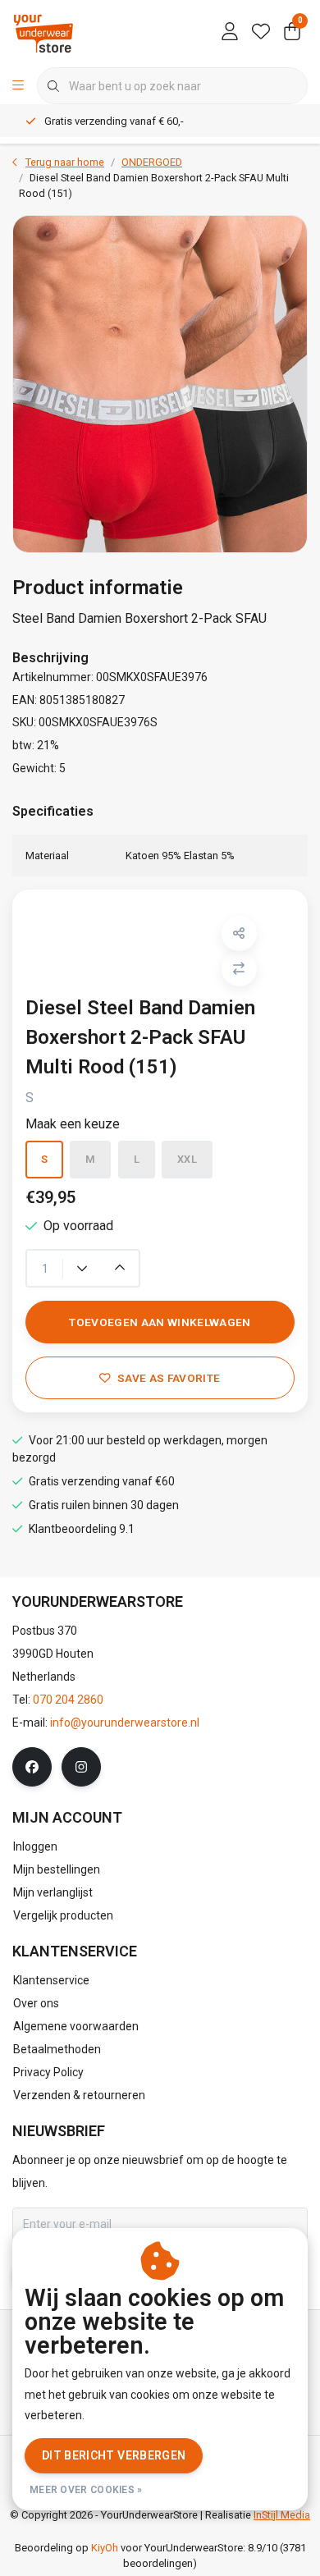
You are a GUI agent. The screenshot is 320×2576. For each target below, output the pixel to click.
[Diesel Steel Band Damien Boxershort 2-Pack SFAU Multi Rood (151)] (160, 384)
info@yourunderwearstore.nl (125, 1723)
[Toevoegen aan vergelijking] (239, 969)
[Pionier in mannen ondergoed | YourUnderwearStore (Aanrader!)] (43, 32)
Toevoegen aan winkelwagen (160, 1322)
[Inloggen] (230, 33)
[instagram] (81, 1767)
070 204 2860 (68, 1700)
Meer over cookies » (86, 2490)
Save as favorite (169, 1378)
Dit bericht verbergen (114, 2455)
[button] (239, 933)
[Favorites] (261, 33)
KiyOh (105, 2548)
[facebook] (32, 1767)
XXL (187, 1159)
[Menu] (18, 86)
